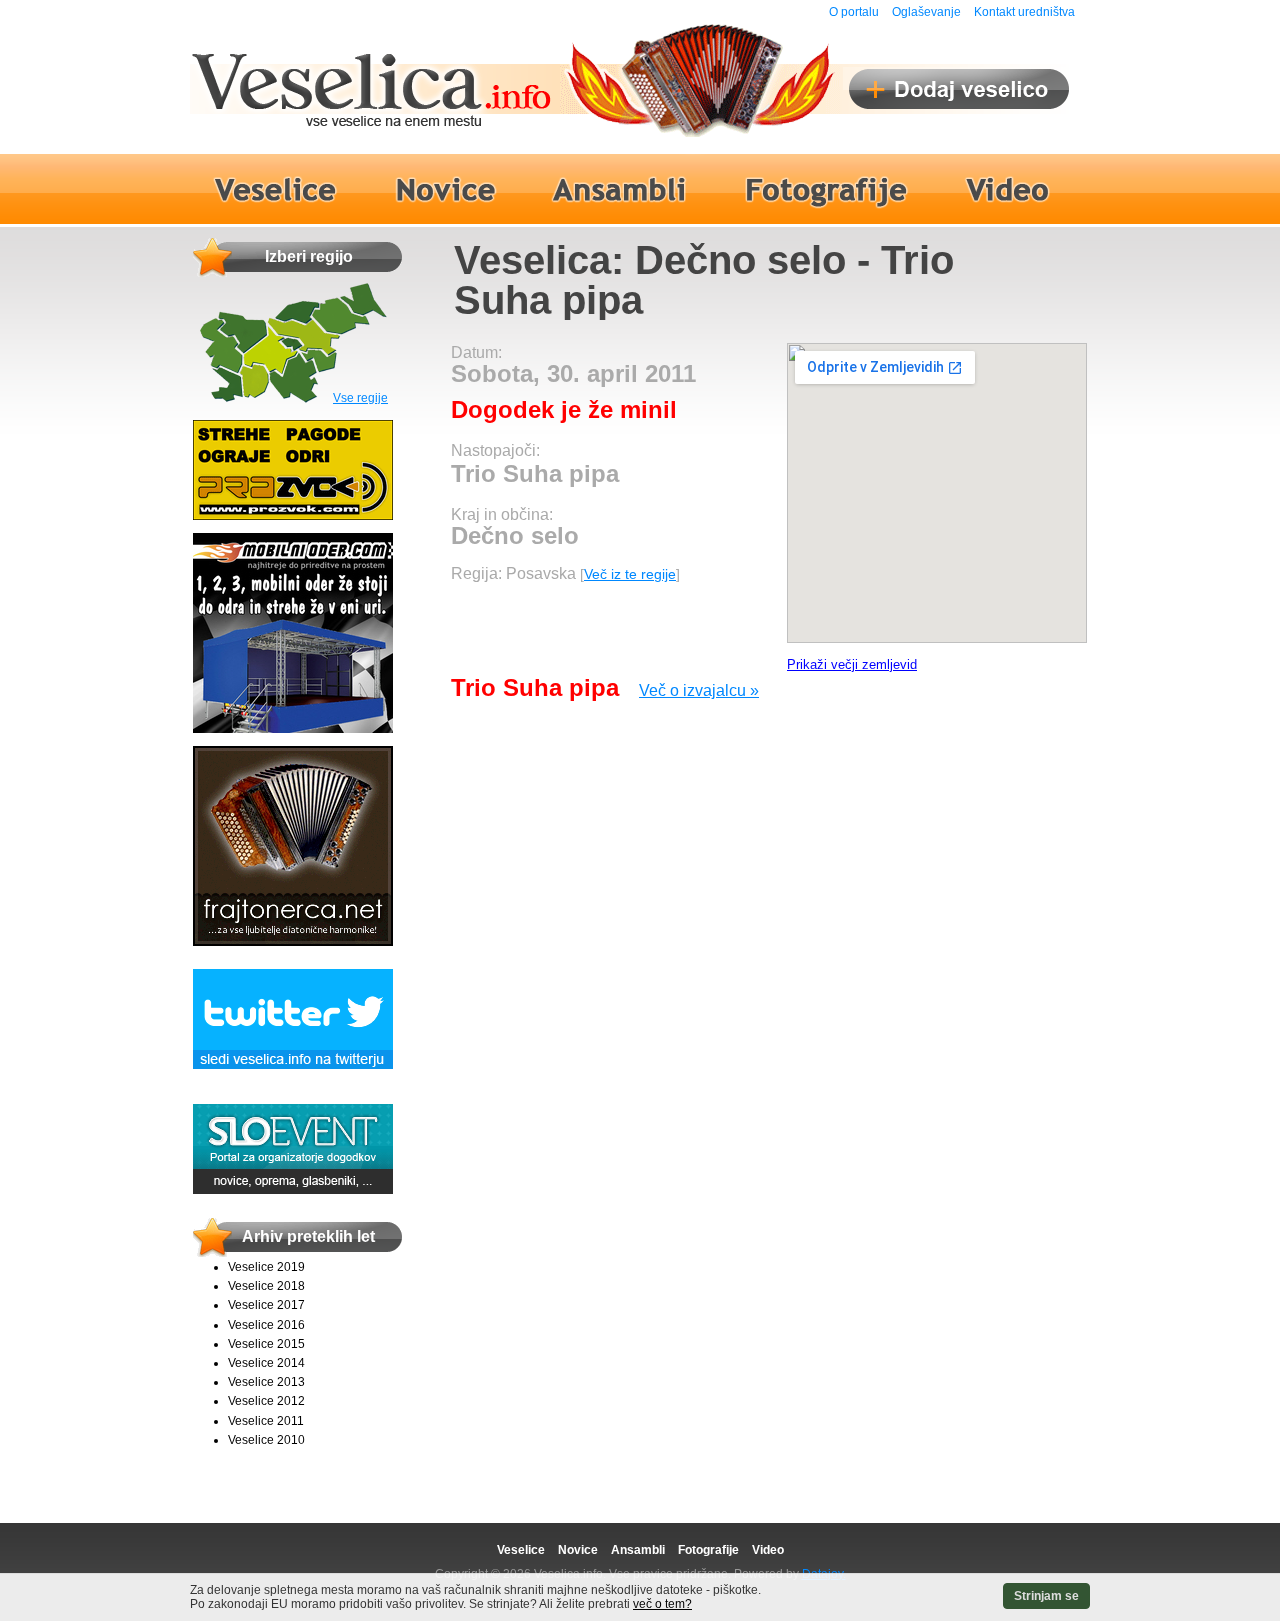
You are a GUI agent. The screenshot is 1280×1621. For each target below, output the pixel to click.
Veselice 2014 (266, 1363)
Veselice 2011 (266, 1421)
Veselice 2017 (266, 1305)
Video (768, 1550)
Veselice (521, 1550)
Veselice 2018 (266, 1286)
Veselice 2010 (266, 1440)
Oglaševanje (926, 12)
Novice (578, 1550)
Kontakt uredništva (1024, 12)
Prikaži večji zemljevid (852, 664)
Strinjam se (1046, 1596)
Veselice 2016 (266, 1325)
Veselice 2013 (266, 1382)
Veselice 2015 (266, 1344)
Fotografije (708, 1550)
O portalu (854, 12)
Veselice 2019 (266, 1267)
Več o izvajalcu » (699, 690)
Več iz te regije (630, 574)
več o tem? (662, 1604)
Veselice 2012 (266, 1401)
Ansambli (638, 1550)
